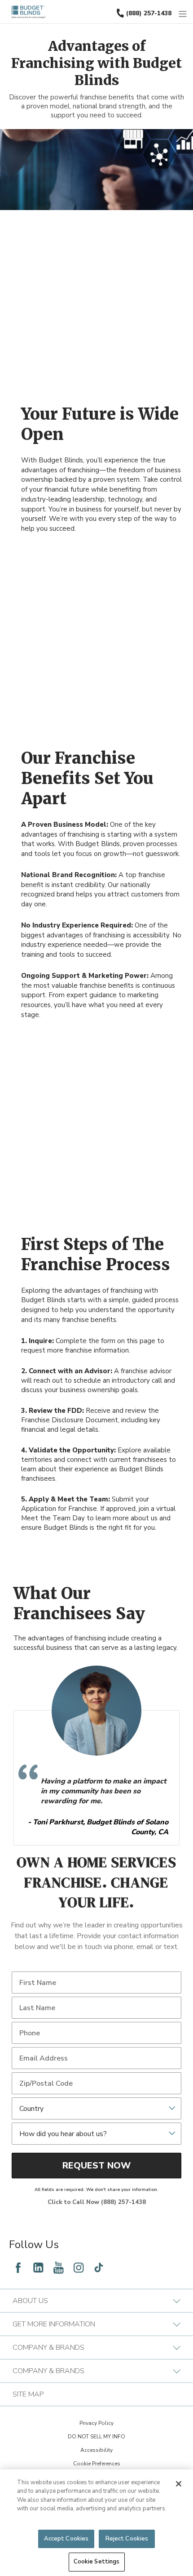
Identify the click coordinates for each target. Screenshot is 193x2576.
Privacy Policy (96, 2423)
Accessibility (96, 2450)
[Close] (179, 2484)
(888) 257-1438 (149, 13)
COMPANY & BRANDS (48, 2348)
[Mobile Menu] (183, 14)
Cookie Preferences (97, 2464)
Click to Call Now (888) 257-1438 (97, 2202)
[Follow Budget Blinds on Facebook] (18, 2267)
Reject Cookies (127, 2539)
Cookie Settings (97, 2562)
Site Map (28, 2394)
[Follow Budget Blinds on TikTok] (99, 2267)
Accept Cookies (66, 2539)
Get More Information (54, 2324)
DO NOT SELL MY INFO (96, 2437)
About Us (30, 2301)
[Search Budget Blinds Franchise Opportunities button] (188, 8)
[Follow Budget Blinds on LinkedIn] (38, 2267)
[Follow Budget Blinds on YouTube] (58, 2267)
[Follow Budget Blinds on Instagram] (79, 2267)
